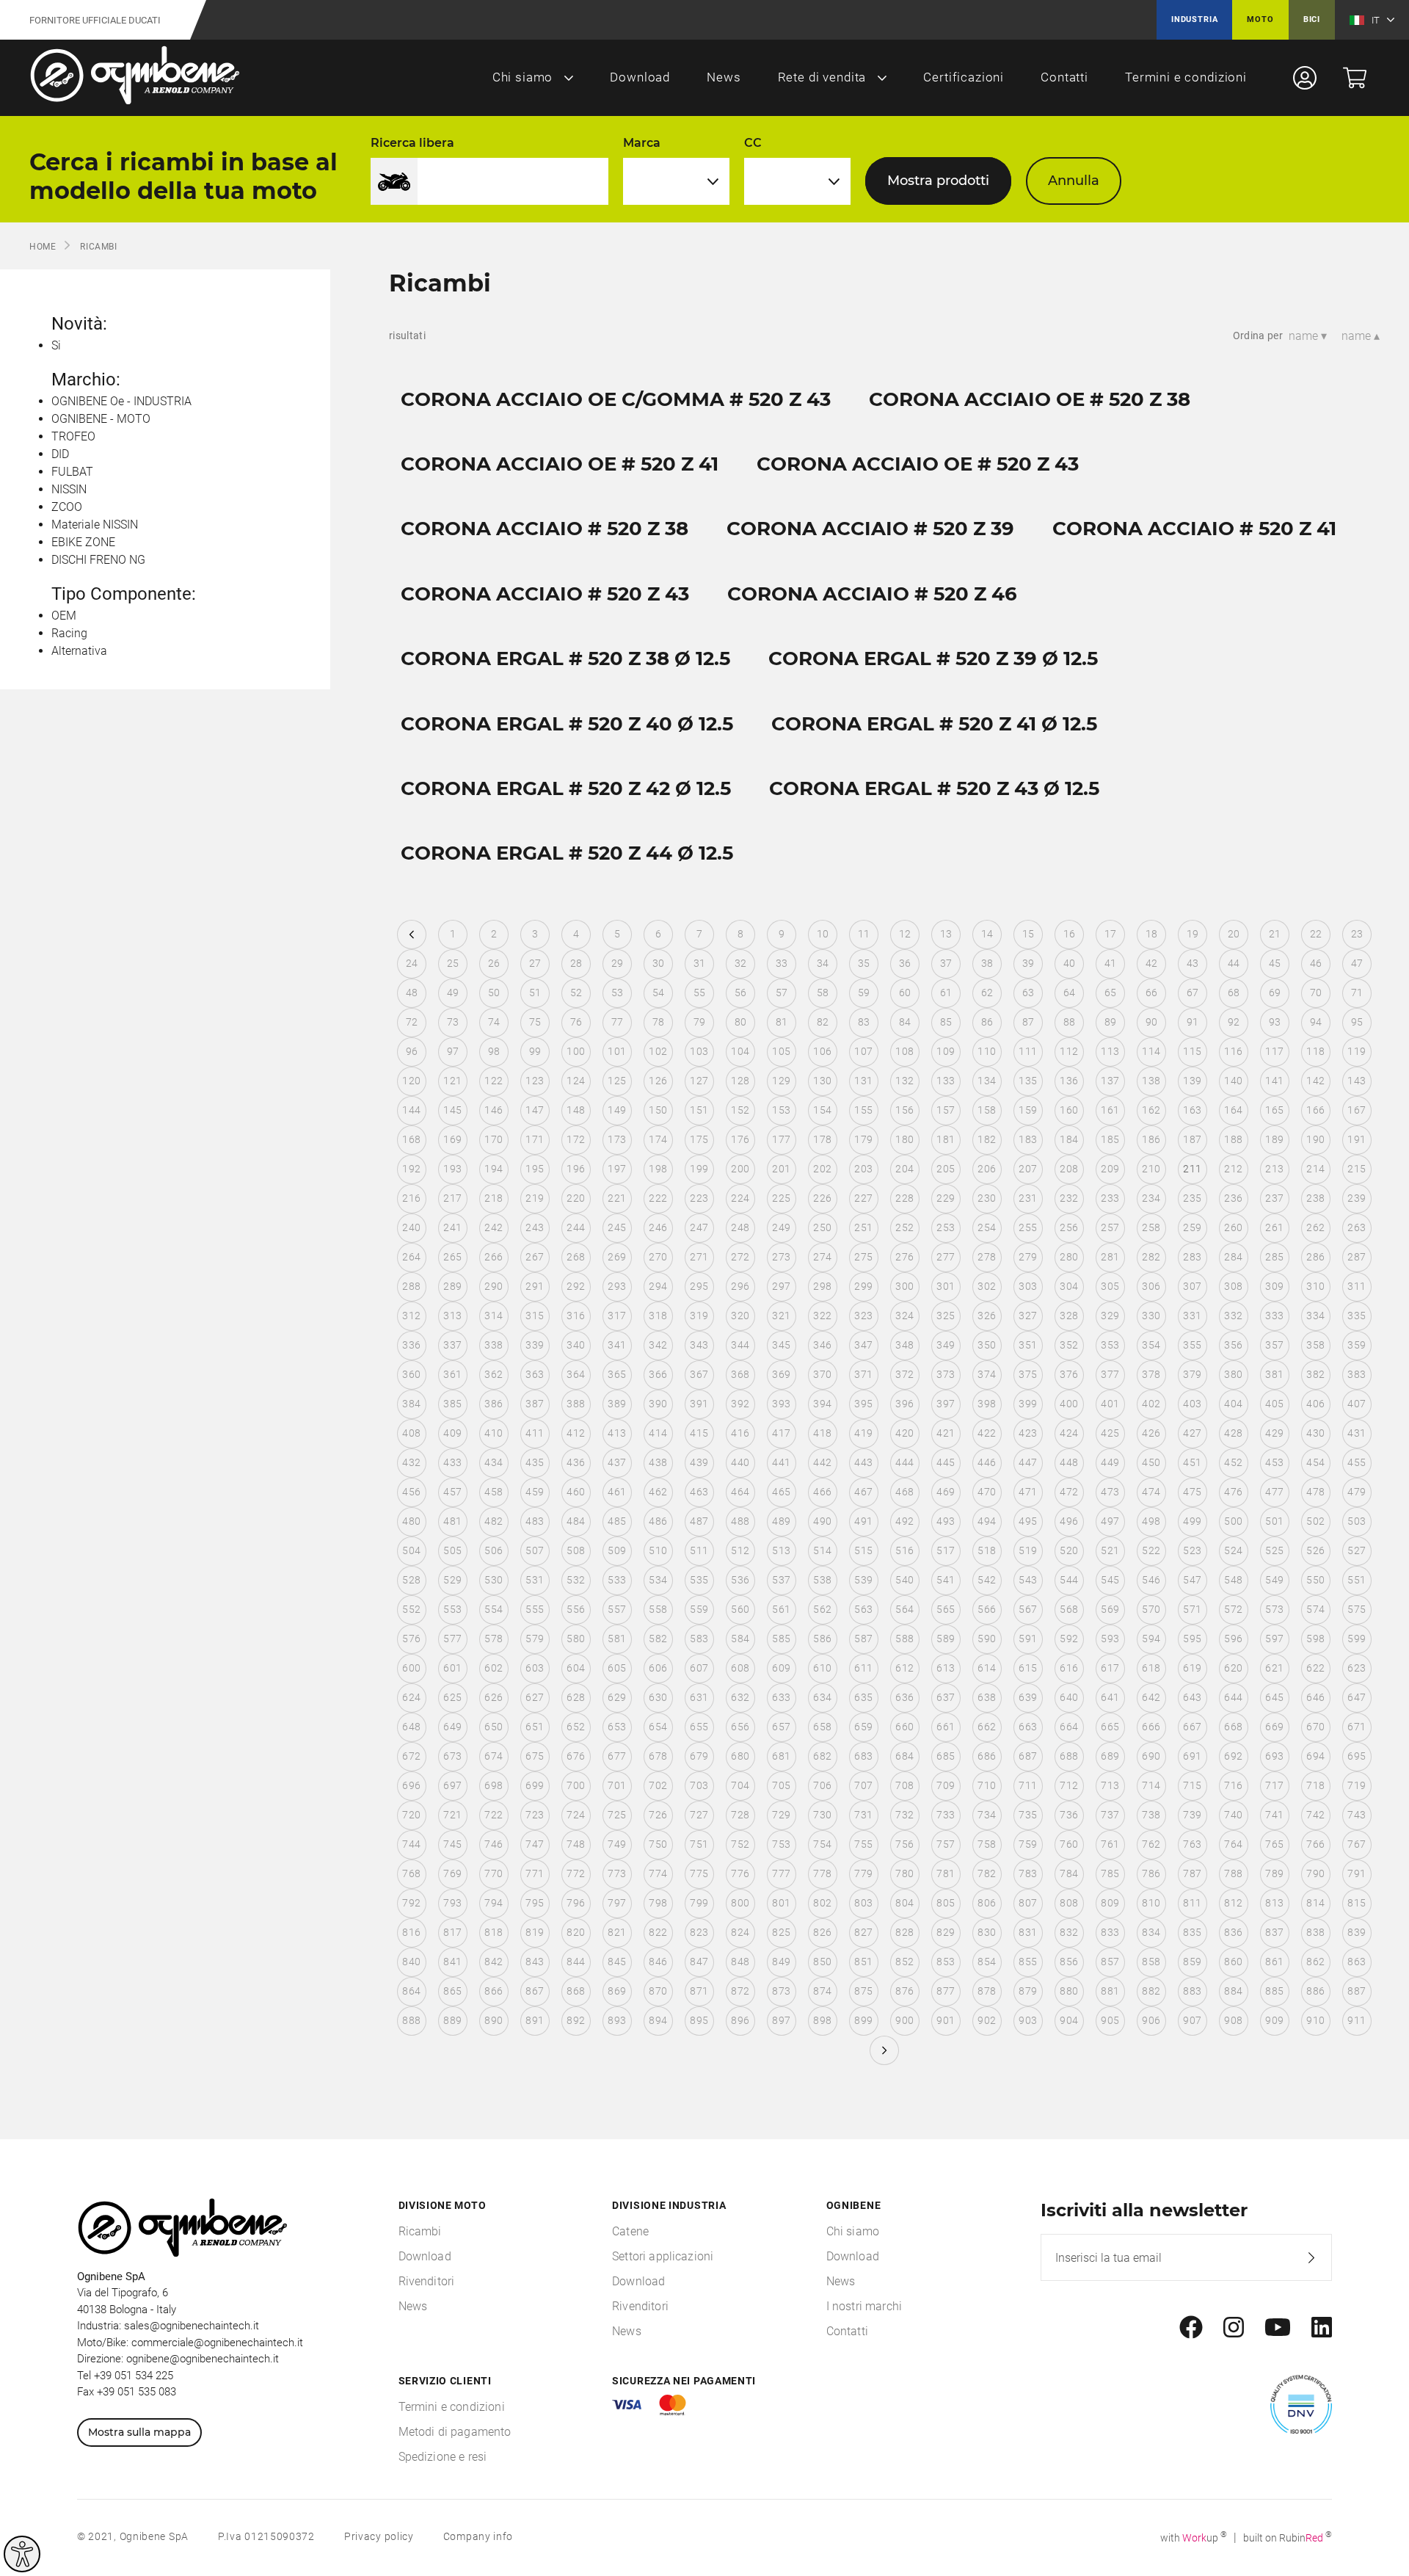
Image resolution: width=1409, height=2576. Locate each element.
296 (740, 1286)
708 (904, 1785)
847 (699, 1962)
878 (987, 1991)
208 (1069, 1169)
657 (781, 1727)
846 (658, 1962)
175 (699, 1139)
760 (1069, 1844)
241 (452, 1227)
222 (658, 1198)
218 (494, 1198)
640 (1069, 1697)
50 (494, 993)
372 (904, 1374)
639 (1028, 1697)
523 (1192, 1550)
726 (658, 1815)
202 (822, 1169)
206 (987, 1169)
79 (700, 1022)
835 (1192, 1932)
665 (1110, 1727)
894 (658, 2020)
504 (411, 1550)
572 (1233, 1609)
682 (822, 1756)
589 (946, 1639)
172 (576, 1139)
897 (781, 2020)
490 (822, 1521)
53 (618, 993)
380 (1233, 1374)
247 (699, 1227)
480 (411, 1521)
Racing (69, 633)
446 (987, 1462)
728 (740, 1815)
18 (1152, 934)
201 (781, 1169)
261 (1274, 1227)
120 (411, 1081)
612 (904, 1668)
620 (1233, 1668)
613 (946, 1668)
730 (822, 1815)
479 (1357, 1492)
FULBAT (72, 472)
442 (822, 1462)
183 (1028, 1139)
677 (617, 1756)
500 (1233, 1521)
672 (411, 1756)
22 (1316, 934)
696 (411, 1785)
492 (904, 1521)
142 (1315, 1081)
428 (1233, 1433)
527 (1357, 1550)
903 (1028, 2020)
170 (494, 1139)
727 (699, 1815)
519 (1028, 1550)
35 (864, 963)
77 (618, 1022)
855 (1028, 1962)
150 (658, 1110)
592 (1069, 1639)
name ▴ (1361, 336)
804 (904, 1903)
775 (699, 1873)
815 (1357, 1903)
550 (1315, 1580)
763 (1192, 1844)
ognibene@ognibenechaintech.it (203, 2359)
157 (946, 1110)
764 (1233, 1844)
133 (946, 1081)
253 (946, 1227)
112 (1069, 1051)
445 (946, 1462)
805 (946, 1903)
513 (781, 1550)
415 (699, 1433)
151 (699, 1110)
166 (1315, 1110)
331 (1192, 1316)
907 (1192, 2020)
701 (617, 1785)
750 (658, 1844)
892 (576, 2020)
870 (658, 1991)
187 (1192, 1139)
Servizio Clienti (445, 2381)
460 (576, 1492)
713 (1110, 1785)
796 (576, 1903)
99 (535, 1051)
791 (1357, 1873)
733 (946, 1815)
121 (452, 1081)
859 (1192, 1962)
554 (494, 1609)
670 (1315, 1727)
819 (535, 1932)
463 (699, 1492)
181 (946, 1139)
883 (1192, 1991)
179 (863, 1139)
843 (535, 1962)
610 (822, 1668)
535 (699, 1580)
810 (1151, 1903)
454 (1315, 1462)
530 (494, 1580)
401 (1110, 1404)
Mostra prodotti (938, 181)
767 (1357, 1844)
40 (1070, 963)
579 (535, 1639)
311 (1357, 1286)
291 (535, 1286)
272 (740, 1257)
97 (453, 1051)
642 (1151, 1697)
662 (987, 1727)
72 (412, 1022)
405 (1274, 1404)
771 (535, 1873)
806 (987, 1903)
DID (60, 454)
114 (1151, 1051)
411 (535, 1433)
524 (1233, 1550)
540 (904, 1580)
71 (1357, 993)
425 (1110, 1433)
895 (699, 2020)
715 (1192, 1785)
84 (905, 1022)
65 (1111, 993)
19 (1193, 934)
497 (1110, 1521)
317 (617, 1316)
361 (452, 1374)
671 (1357, 1727)
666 (1151, 1727)
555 (535, 1609)
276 (904, 1257)
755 (863, 1844)
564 (904, 1609)
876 (904, 1991)
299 (863, 1286)
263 (1357, 1227)
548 (1233, 1580)
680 (740, 1756)
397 (946, 1404)
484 (576, 1521)
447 (1028, 1462)
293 (617, 1286)
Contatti (1064, 77)
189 (1274, 1139)
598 (1315, 1639)
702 (658, 1785)
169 (452, 1139)
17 (1111, 934)
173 (617, 1139)
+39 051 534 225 (134, 2376)
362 (494, 1374)
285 (1274, 1257)
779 (863, 1873)
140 (1233, 1081)
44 (1234, 963)
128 (740, 1081)
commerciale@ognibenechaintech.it (217, 2343)
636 (904, 1697)
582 (658, 1639)
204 (904, 1169)
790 (1315, 1873)
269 (617, 1257)
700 (576, 1785)
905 (1110, 2020)
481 (452, 1521)
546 (1151, 1580)
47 (1357, 963)
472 (1069, 1492)
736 (1069, 1815)
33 (782, 963)
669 (1274, 1727)
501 (1274, 1521)
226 (822, 1198)
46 (1316, 963)
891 (535, 2020)
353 (1110, 1345)
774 (658, 1873)
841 (452, 1962)
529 (452, 1580)
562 (822, 1609)
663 (1028, 1727)
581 (617, 1639)
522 (1151, 1550)
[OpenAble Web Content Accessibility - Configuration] (22, 2554)
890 (494, 2020)
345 (781, 1345)
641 (1110, 1697)
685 (946, 1756)
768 (411, 1873)
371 (863, 1374)
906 (1151, 2020)
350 (987, 1345)
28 (576, 963)
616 (1069, 1668)
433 (452, 1462)
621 (1274, 1668)
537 (781, 1580)
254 (987, 1227)
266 (494, 1257)
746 (494, 1844)
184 (1069, 1139)
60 (905, 993)
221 (617, 1198)
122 (494, 1081)
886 (1315, 1991)
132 (904, 1081)
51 (535, 993)
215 (1357, 1169)
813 (1274, 1903)
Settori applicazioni (663, 2256)
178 (822, 1139)
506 (494, 1550)
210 (1151, 1169)
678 (658, 1756)
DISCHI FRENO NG (98, 560)
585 (781, 1639)
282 (1151, 1257)
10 (823, 934)
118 (1315, 1051)
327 (1028, 1316)
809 (1110, 1903)
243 (535, 1227)
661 (946, 1727)
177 (781, 1139)
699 (535, 1785)
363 (535, 1374)
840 (411, 1962)
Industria (1194, 19)
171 (535, 1139)
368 (740, 1374)
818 (494, 1932)
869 (617, 1991)
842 (494, 1962)
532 (576, 1580)
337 (452, 1345)
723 (535, 1815)
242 (494, 1227)
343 (699, 1345)
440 (740, 1462)
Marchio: (86, 380)
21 (1275, 934)
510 (658, 1550)
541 (946, 1580)
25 (453, 963)
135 (1028, 1081)
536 (740, 1580)
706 (822, 1785)
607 (699, 1668)
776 (740, 1873)
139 (1192, 1081)
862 (1315, 1962)
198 (658, 1169)
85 (946, 1022)
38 (987, 963)
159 (1028, 1110)
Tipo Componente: (124, 594)
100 (576, 1051)
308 (1233, 1286)
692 (1233, 1756)
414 (658, 1433)
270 (658, 1257)
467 (863, 1492)
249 (781, 1227)
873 (781, 1991)
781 (946, 1873)
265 (452, 1257)
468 (904, 1492)
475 (1192, 1492)
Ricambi (420, 2231)
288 (411, 1286)
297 (781, 1286)
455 (1357, 1462)
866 (494, 1991)
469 (946, 1492)
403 (1192, 1404)
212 (1233, 1169)
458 (494, 1492)
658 (822, 1727)
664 (1069, 1727)
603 (535, 1668)
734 (987, 1815)
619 (1192, 1668)
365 (617, 1374)
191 (1357, 1139)
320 (740, 1316)
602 (494, 1668)
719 (1357, 1785)
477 (1274, 1492)
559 (699, 1609)
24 (412, 963)
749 (617, 1844)
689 (1110, 1756)
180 (904, 1139)
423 (1028, 1433)
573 (1274, 1609)
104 (740, 1051)
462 (658, 1492)
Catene (630, 2231)
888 (411, 2020)
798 (658, 1903)
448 (1069, 1462)
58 (823, 993)
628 (576, 1697)
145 (452, 1110)
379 (1192, 1374)
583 (699, 1639)
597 (1274, 1639)
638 (987, 1697)
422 (987, 1433)
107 (863, 1051)
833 (1110, 1932)
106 (822, 1051)
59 (864, 993)
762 (1151, 1844)
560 (740, 1609)
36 (905, 963)
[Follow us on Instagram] (1234, 2328)
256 (1069, 1227)
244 (576, 1227)
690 (1151, 1756)
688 (1069, 1756)
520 (1069, 1550)
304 (1069, 1286)
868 (576, 1991)
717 (1274, 1785)
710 (987, 1785)
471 (1028, 1492)
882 (1151, 1991)
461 (617, 1492)
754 (822, 1844)
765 (1274, 1844)
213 (1274, 1169)
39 (1028, 963)
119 (1357, 1051)
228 (904, 1198)
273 (781, 1257)
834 (1151, 1932)
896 (740, 2020)
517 (946, 1550)
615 (1028, 1668)
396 (904, 1404)
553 (452, 1609)
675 (535, 1756)
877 (946, 1991)
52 (576, 993)
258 (1151, 1227)
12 (905, 934)
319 (699, 1316)
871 (699, 1991)
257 (1110, 1227)
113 (1110, 1051)
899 (863, 2020)
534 (658, 1580)
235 (1192, 1198)
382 (1315, 1374)
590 (987, 1639)
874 (822, 1991)
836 (1233, 1932)
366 (658, 1374)
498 (1151, 1521)
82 (823, 1022)
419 (863, 1433)
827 (863, 1932)
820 (576, 1932)
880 (1069, 1991)
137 (1110, 1081)
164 (1233, 1110)
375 (1028, 1374)
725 (617, 1815)
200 (740, 1169)
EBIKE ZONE (83, 542)
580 (576, 1639)
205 (946, 1169)
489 (781, 1521)
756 (904, 1844)
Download (640, 77)
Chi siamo (523, 77)
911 (1357, 2020)
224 (740, 1198)
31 (700, 963)
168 (411, 1139)
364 (576, 1374)
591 (1028, 1639)
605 (617, 1668)
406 (1315, 1404)
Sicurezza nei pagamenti (684, 2381)
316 (576, 1316)
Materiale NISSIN (95, 525)
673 (452, 1756)
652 (576, 1727)
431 (1357, 1433)
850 (822, 1962)
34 (823, 963)
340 (576, 1345)
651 (535, 1727)
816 (411, 1932)
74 (494, 1022)
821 (617, 1932)
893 (617, 2020)
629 (617, 1697)
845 (617, 1962)
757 (946, 1844)
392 (740, 1404)
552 (411, 1609)
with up (1194, 2538)
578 (494, 1639)
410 (494, 1433)
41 (1111, 963)
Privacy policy (379, 2536)
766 (1315, 1844)
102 (658, 1051)
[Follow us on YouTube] (1278, 2328)
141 (1274, 1081)
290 (494, 1286)
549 (1274, 1580)
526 (1315, 1550)
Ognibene (854, 2205)
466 (822, 1492)
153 (781, 1110)
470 (987, 1492)
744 (411, 1844)
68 (1234, 993)
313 (452, 1316)
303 (1028, 1286)
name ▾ (1308, 336)
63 (1028, 993)
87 (1028, 1022)
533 (617, 1580)
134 (987, 1081)
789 (1274, 1873)
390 (658, 1404)
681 (781, 1756)
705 (781, 1785)
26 (494, 963)
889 (452, 2020)
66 (1152, 993)
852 (904, 1962)
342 (658, 1345)
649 (452, 1727)
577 (452, 1639)
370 (822, 1374)
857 (1110, 1962)
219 (535, 1198)
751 (699, 1844)
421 (946, 1433)
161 (1110, 1110)
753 (781, 1844)
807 (1028, 1903)
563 (863, 1609)
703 (699, 1785)
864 (411, 1991)
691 (1192, 1756)
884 (1233, 1991)
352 (1069, 1345)
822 (658, 1932)
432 (411, 1462)
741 (1274, 1815)
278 (987, 1257)
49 (453, 993)
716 (1233, 1785)
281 (1110, 1257)
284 (1233, 1257)
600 (411, 1668)
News (724, 77)
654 (658, 1727)
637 (946, 1697)
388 (576, 1404)
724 (576, 1815)
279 (1028, 1257)
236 (1233, 1198)
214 (1315, 1169)
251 (863, 1227)
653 (617, 1727)
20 (1234, 934)
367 (699, 1374)
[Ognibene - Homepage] (135, 78)
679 (699, 1756)
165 (1274, 1110)
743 (1357, 1815)
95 (1357, 1022)
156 (904, 1110)
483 (535, 1521)
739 (1192, 1815)
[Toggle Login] (1305, 78)
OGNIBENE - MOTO (101, 419)
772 (576, 1873)
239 (1357, 1198)
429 (1274, 1433)
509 (617, 1550)
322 (822, 1316)
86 (987, 1022)
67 (1193, 993)
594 (1151, 1639)
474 (1151, 1492)
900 (904, 2020)
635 (863, 1697)
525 (1274, 1550)
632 (740, 1697)
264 (411, 1257)
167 (1357, 1110)
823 (699, 1932)
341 (617, 1345)
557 (617, 1609)
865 (452, 1991)
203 (863, 1169)
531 (535, 1580)
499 (1192, 1521)
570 (1151, 1609)
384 (411, 1404)
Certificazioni (964, 77)
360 (411, 1374)
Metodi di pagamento (455, 2432)
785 (1110, 1873)
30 (659, 963)
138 (1151, 1081)
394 (822, 1404)
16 (1070, 934)
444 (904, 1462)
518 (987, 1550)
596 (1233, 1639)
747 (535, 1844)
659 (863, 1727)
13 (946, 934)
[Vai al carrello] (1355, 78)
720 (411, 1815)
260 (1233, 1227)
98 (494, 1051)
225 (781, 1198)
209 (1110, 1169)
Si (56, 345)
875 (863, 1991)
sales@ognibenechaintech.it (192, 2326)
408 (411, 1433)
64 (1070, 993)
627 (535, 1697)
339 (535, 1345)
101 (617, 1051)
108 (904, 1051)
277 (946, 1257)
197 (617, 1169)
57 (782, 993)
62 (987, 993)
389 (617, 1404)
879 (1028, 1991)
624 (411, 1697)
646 (1315, 1697)
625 (452, 1697)
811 (1192, 1903)
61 (946, 993)
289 (452, 1286)
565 (946, 1609)
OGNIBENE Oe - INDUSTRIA (121, 401)
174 (658, 1139)
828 (904, 1932)
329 (1110, 1316)
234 (1151, 1198)
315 (535, 1316)
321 (781, 1316)
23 (1357, 934)
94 (1316, 1022)
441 (781, 1462)
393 (781, 1404)
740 (1233, 1815)
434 (494, 1462)
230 (987, 1198)
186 (1151, 1139)
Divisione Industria (669, 2205)
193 (452, 1169)
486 (658, 1521)
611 (863, 1668)
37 (946, 963)
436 (576, 1462)
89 (1111, 1022)
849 (781, 1962)
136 (1069, 1081)
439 (699, 1462)
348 (904, 1345)
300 (904, 1286)
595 (1192, 1639)
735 (1028, 1815)
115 (1192, 1051)
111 (1028, 1051)
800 (740, 1903)
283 (1192, 1257)
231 (1028, 1198)
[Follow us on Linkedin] (1322, 2328)
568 (1069, 1609)
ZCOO (67, 507)
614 (987, 1668)
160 (1069, 1110)
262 (1315, 1227)
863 (1357, 1962)
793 (452, 1903)
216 (411, 1198)
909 (1274, 2020)
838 (1315, 1932)
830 (987, 1932)
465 (781, 1492)
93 (1275, 1022)
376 (1069, 1374)
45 (1275, 963)
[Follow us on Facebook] (1191, 2328)
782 (987, 1873)
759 (1028, 1844)
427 (1192, 1433)
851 (863, 1962)
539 (863, 1580)
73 (453, 1022)
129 (781, 1081)
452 (1233, 1462)
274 (822, 1257)
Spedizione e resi (443, 2457)
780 (904, 1873)
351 (1028, 1345)
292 (576, 1286)
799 (699, 1903)
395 (863, 1404)
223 (699, 1198)
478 (1315, 1492)
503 (1357, 1521)
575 (1357, 1609)
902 (987, 2020)
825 (781, 1932)
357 (1274, 1345)
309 (1274, 1286)
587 (863, 1639)
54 (659, 993)
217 (452, 1198)
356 (1233, 1345)
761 (1110, 1844)
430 (1315, 1433)
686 (987, 1756)
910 (1315, 2020)
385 (452, 1404)
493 (946, 1521)
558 (658, 1609)
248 (740, 1227)
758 (987, 1844)
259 (1192, 1227)
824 (740, 1932)
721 (452, 1815)
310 (1315, 1286)
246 (658, 1227)
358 (1315, 1345)
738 (1151, 1815)
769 (452, 1873)
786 (1151, 1873)
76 (576, 1022)
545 (1110, 1580)
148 (576, 1110)
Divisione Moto (443, 2205)
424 (1069, 1433)
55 (700, 993)
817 (452, 1932)
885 (1274, 1991)
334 (1315, 1316)
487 (699, 1521)
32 (741, 963)
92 (1234, 1022)
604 (576, 1668)
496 (1069, 1521)
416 (740, 1433)
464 (740, 1492)
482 (494, 1521)
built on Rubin (1288, 2538)
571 (1192, 1609)
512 (740, 1550)
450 (1151, 1462)
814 (1315, 1903)
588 (904, 1639)
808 (1069, 1903)
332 (1233, 1316)
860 (1233, 1962)
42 (1152, 963)
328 (1069, 1316)
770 (494, 1873)
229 (946, 1198)
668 (1233, 1727)
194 (494, 1169)
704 (740, 1785)
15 (1028, 934)
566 (987, 1609)
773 (617, 1873)
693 (1274, 1756)
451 (1192, 1462)
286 (1315, 1257)
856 (1069, 1962)
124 (576, 1081)
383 (1357, 1374)
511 (699, 1550)
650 (494, 1727)
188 (1233, 1139)
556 (576, 1609)
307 (1192, 1286)
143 (1357, 1081)
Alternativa (79, 651)
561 (781, 1609)
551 (1357, 1580)
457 (452, 1492)
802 (822, 1903)
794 (494, 1903)
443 (863, 1462)
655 (699, 1727)
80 (741, 1022)
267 (535, 1257)
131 (863, 1081)
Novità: (79, 324)
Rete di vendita (822, 77)
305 (1110, 1286)
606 (658, 1668)
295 (699, 1286)
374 (987, 1374)
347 (863, 1345)
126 (658, 1081)
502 (1315, 1521)
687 (1028, 1756)
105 (781, 1051)
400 (1069, 1404)
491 (863, 1521)
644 (1233, 1697)
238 (1315, 1198)
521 (1110, 1550)
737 (1110, 1815)
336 (411, 1345)
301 (946, 1286)
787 (1192, 1873)
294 (658, 1286)
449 (1110, 1462)
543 (1028, 1580)
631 (699, 1697)
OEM (64, 616)
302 (987, 1286)
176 (740, 1139)
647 (1357, 1697)
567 (1028, 1609)
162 (1151, 1110)
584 (740, 1639)
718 (1315, 1785)
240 (411, 1227)
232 (1069, 1198)
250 (822, 1227)
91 (1193, 1022)
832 (1069, 1932)
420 (904, 1433)
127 (699, 1081)
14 (987, 934)
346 (822, 1345)
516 (904, 1550)
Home (43, 247)
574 (1315, 1609)
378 (1151, 1374)
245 (617, 1227)
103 (699, 1051)
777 (781, 1873)
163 (1192, 1110)
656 (740, 1727)
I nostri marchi (864, 2306)
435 (535, 1462)
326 (987, 1316)
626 (494, 1697)
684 (904, 1756)
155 (863, 1110)
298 (822, 1286)
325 (946, 1316)
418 (822, 1433)
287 (1357, 1257)
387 (535, 1404)
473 (1110, 1492)
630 (658, 1697)
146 (494, 1110)
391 (699, 1404)
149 (617, 1110)
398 (987, 1404)
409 (452, 1433)
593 (1110, 1639)
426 (1151, 1433)
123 (535, 1081)
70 (1316, 993)
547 (1192, 1580)
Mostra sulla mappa (139, 2432)
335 (1357, 1316)
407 (1357, 1404)
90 (1152, 1022)
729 (781, 1815)
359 (1357, 1345)
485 (617, 1521)
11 (864, 934)
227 (863, 1198)
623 (1357, 1668)
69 (1275, 993)
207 (1028, 1169)
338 (494, 1345)
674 (494, 1756)
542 (987, 1580)
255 (1028, 1227)
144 (411, 1110)
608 (740, 1668)
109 (946, 1051)
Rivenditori (427, 2281)
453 (1274, 1462)
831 (1028, 1932)
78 (659, 1022)
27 (535, 963)
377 (1110, 1374)
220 (576, 1198)
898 (822, 2020)
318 (658, 1316)
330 (1151, 1316)
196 (576, 1169)
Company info (478, 2536)
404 (1233, 1404)
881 (1110, 1991)
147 (535, 1110)
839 (1357, 1932)
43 (1193, 963)
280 (1069, 1257)
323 (863, 1316)
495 (1028, 1521)
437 (617, 1462)
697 (452, 1785)
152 (740, 1110)
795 (535, 1903)
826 (822, 1932)
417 (781, 1433)
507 (535, 1550)
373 (946, 1374)
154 (822, 1110)
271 (699, 1257)
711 (1028, 1785)
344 (740, 1345)
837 (1274, 1932)
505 (452, 1550)
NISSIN (69, 489)
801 (781, 1903)
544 (1069, 1580)
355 (1192, 1345)
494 (987, 1521)
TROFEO (73, 436)
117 (1274, 1051)
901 (946, 2020)
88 (1070, 1022)
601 (452, 1668)
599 (1357, 1639)
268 (576, 1257)
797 (617, 1903)
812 (1233, 1903)
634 (822, 1697)
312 (411, 1316)
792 (411, 1903)
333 (1274, 1316)
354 (1151, 1345)
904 (1069, 2020)
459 (535, 1492)
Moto (1260, 19)
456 (411, 1492)
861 (1274, 1962)
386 (494, 1404)
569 (1110, 1609)
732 (904, 1815)
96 (412, 1051)
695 (1357, 1756)
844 (576, 1962)
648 (411, 1727)
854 (987, 1962)
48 (412, 993)
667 (1192, 1727)
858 (1151, 1962)
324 (904, 1316)
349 (946, 1345)
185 (1110, 1139)
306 (1151, 1286)
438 (658, 1462)
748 (576, 1844)
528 (411, 1580)
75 (535, 1022)
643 (1192, 1697)
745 (452, 1844)
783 (1028, 1873)
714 (1151, 1785)
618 (1151, 1668)
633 (781, 1697)
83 (864, 1022)
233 (1110, 1198)
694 (1315, 1756)
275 (863, 1257)
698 (494, 1785)
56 (741, 993)
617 (1110, 1668)
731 (863, 1815)
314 (494, 1316)
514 (822, 1550)
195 (535, 1169)
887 (1357, 1991)
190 (1315, 1139)
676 (576, 1756)
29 (618, 963)
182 (987, 1139)
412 (576, 1433)
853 (946, 1962)
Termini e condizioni (1186, 77)
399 (1028, 1404)
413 (617, 1433)
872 (740, 1991)
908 (1233, 2020)
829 (946, 1932)
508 (576, 1550)
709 (946, 1785)
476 (1233, 1492)
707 (863, 1785)
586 (822, 1639)
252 (904, 1227)
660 (904, 1727)
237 (1274, 1198)
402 (1151, 1404)
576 (411, 1639)
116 (1233, 1051)
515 (863, 1550)
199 (699, 1169)
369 (781, 1374)
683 (863, 1756)
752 (740, 1844)
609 (781, 1668)
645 (1274, 1697)
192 (411, 1169)
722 (494, 1815)
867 (535, 1991)
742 (1315, 1815)
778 (822, 1873)
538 (822, 1580)
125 (617, 1081)
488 (740, 1521)
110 (987, 1051)
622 (1315, 1668)
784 (1069, 1873)
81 (782, 1022)
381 (1274, 1374)
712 (1069, 1785)
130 (822, 1081)
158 (987, 1110)
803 (863, 1903)
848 (740, 1962)
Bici (1312, 19)
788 (1233, 1873)
